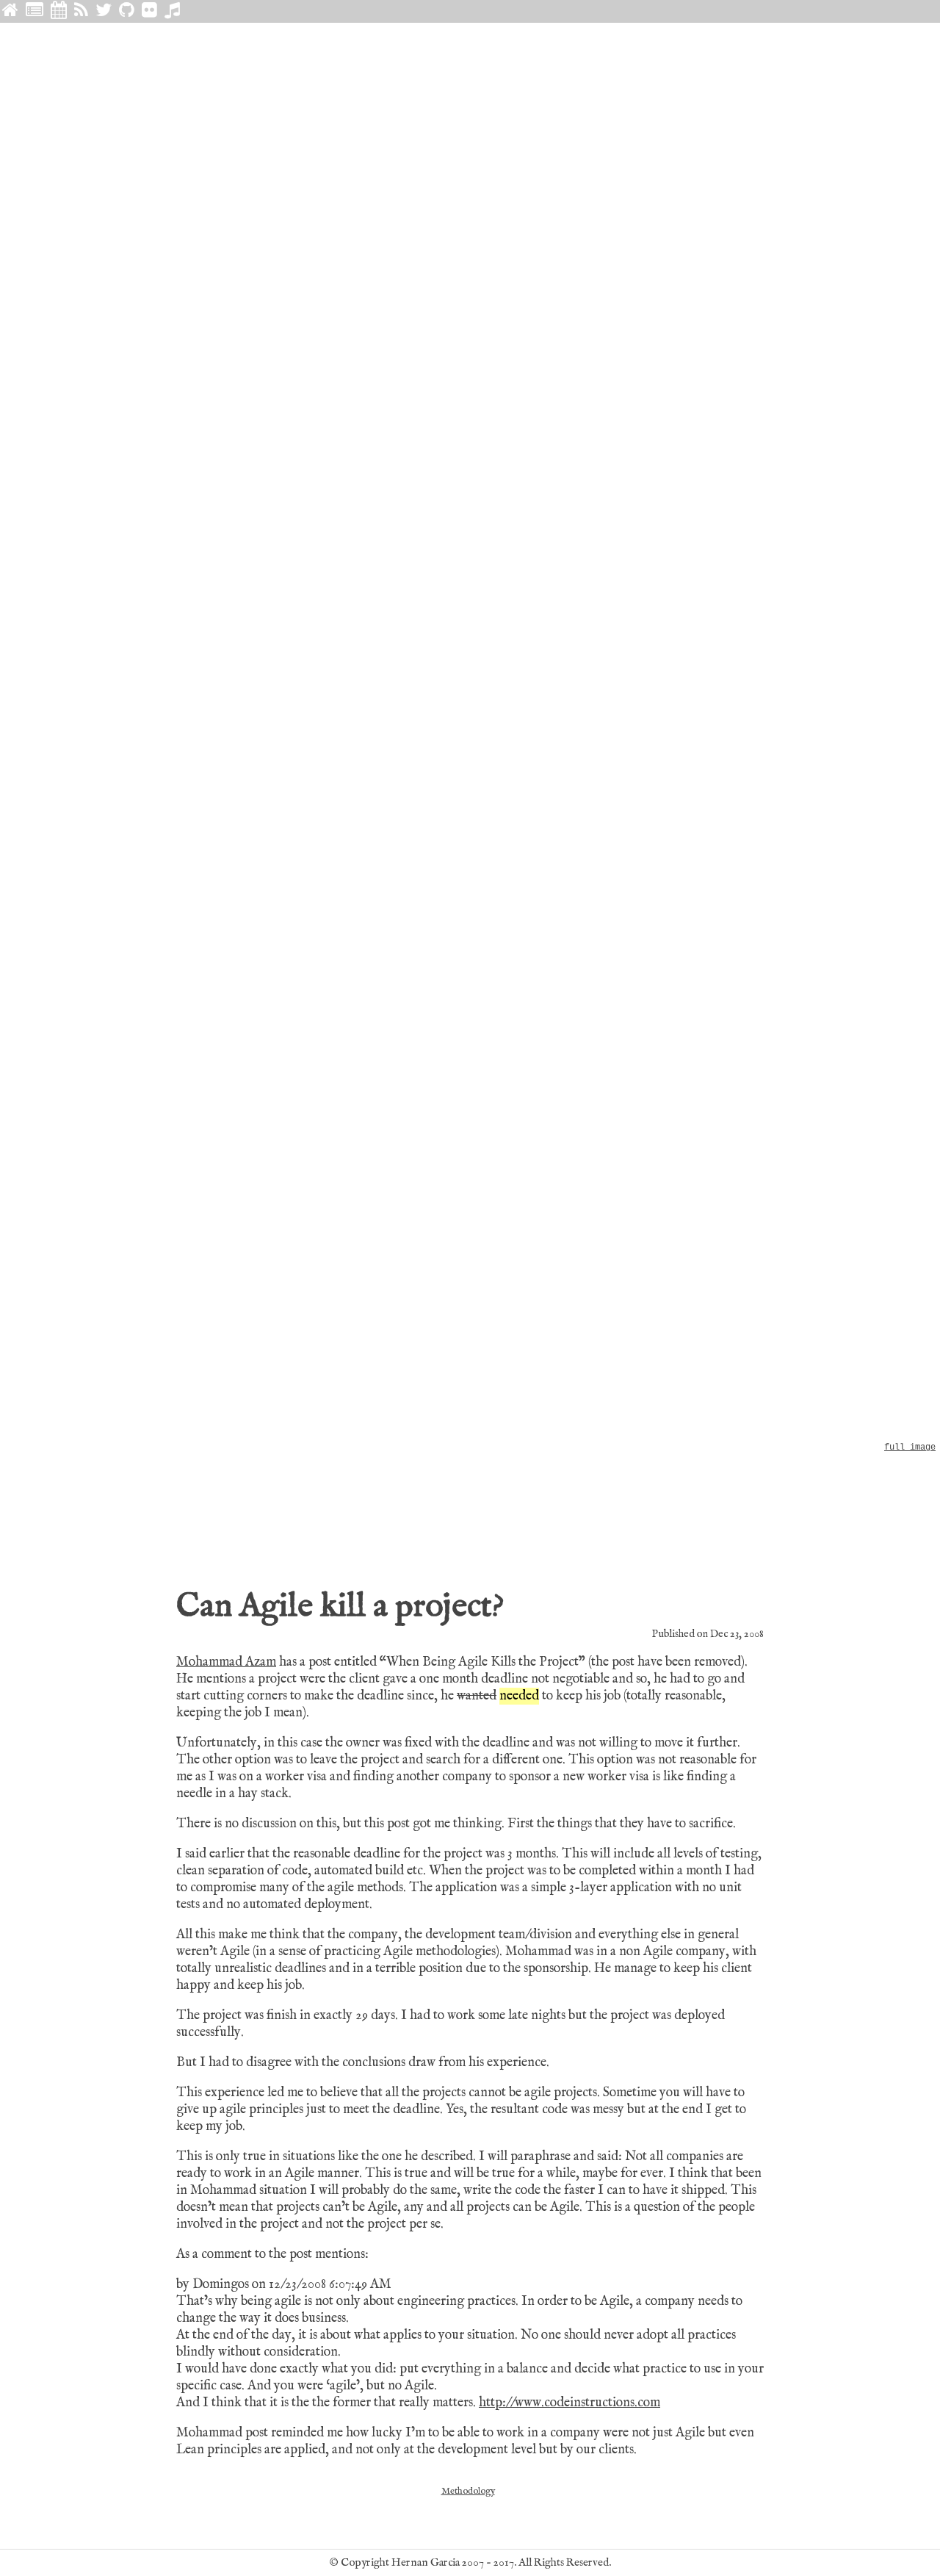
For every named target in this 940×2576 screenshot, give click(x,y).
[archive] (59, 11)
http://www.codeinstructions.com (570, 2403)
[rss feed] (81, 11)
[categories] (35, 11)
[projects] (127, 11)
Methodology (468, 2491)
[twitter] (104, 11)
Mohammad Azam (226, 1662)
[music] (172, 11)
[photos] (149, 11)
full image (910, 1447)
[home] (10, 11)
